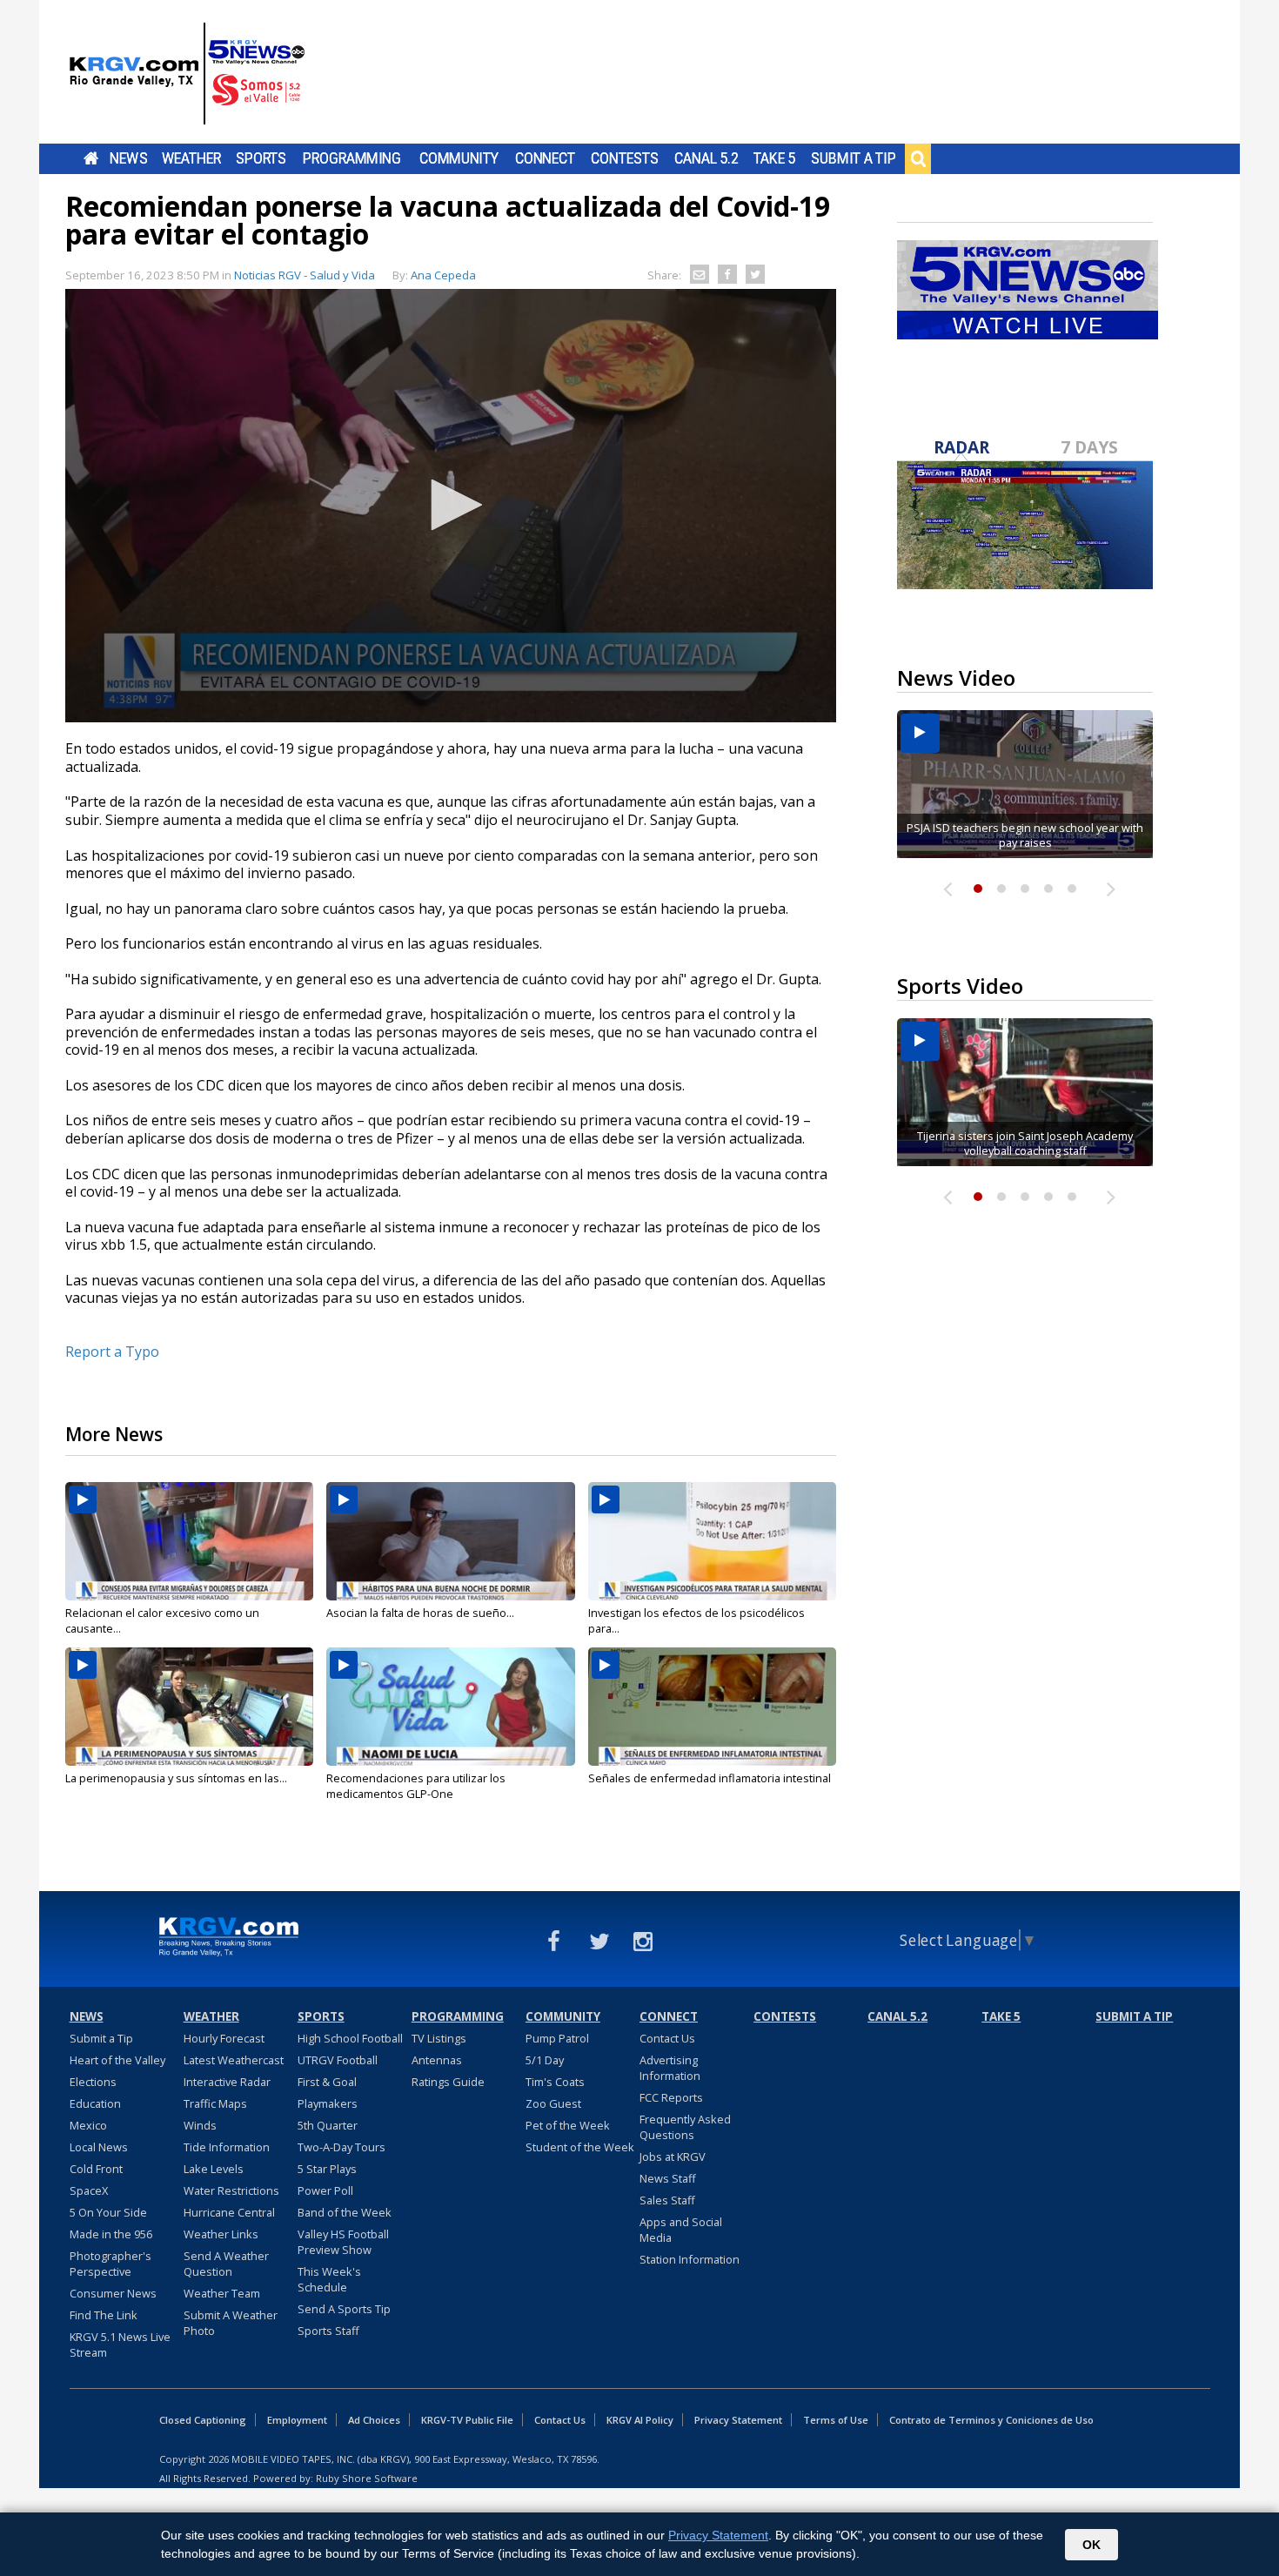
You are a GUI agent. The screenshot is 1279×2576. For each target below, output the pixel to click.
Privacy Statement (738, 2420)
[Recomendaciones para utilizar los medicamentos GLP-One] (450, 1707)
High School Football (350, 2038)
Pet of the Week (568, 2125)
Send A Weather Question (226, 2264)
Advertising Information (670, 2068)
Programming (352, 158)
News (128, 158)
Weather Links (221, 2234)
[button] (451, 505)
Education (95, 2103)
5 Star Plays (327, 2169)
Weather (191, 158)
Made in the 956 (111, 2234)
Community (459, 158)
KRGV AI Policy (640, 2420)
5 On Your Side (108, 2212)
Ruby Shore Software (367, 2478)
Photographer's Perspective (110, 2264)
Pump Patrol (557, 2038)
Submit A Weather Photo (231, 2323)
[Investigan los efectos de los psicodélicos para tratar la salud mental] (712, 1541)
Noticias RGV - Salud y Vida (305, 275)
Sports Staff (328, 2331)
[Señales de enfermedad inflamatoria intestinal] (712, 1707)
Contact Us (667, 2038)
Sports (261, 158)
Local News (99, 2147)
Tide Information (227, 2147)
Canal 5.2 (706, 158)
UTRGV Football (338, 2060)
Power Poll (325, 2190)
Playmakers (328, 2103)
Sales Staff (667, 2200)
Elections (93, 2082)
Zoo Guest (553, 2103)
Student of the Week (580, 2147)
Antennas (437, 2060)
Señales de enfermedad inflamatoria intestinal (710, 1778)
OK (1092, 2545)
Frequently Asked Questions (685, 2127)
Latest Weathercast (234, 2060)
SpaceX (89, 2190)
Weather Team (222, 2293)
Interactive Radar (227, 2082)
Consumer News (113, 2293)
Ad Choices (374, 2420)
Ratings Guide (448, 2082)
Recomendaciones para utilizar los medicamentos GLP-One (416, 1786)
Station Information (690, 2259)
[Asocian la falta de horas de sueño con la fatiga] (450, 1541)
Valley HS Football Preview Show (343, 2242)
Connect (545, 158)
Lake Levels (214, 2169)
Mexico (88, 2125)
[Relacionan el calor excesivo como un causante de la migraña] (189, 1541)
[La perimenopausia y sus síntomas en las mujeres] (189, 1707)
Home (91, 158)
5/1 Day (545, 2060)
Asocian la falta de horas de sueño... (420, 1613)
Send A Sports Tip (344, 2309)
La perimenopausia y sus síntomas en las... (176, 1778)
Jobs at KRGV (673, 2157)
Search (918, 158)
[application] (451, 506)
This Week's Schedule (329, 2279)
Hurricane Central (229, 2212)
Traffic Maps (215, 2103)
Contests (624, 158)
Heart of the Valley (117, 2060)
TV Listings (439, 2038)
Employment (297, 2420)
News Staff (668, 2178)
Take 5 (775, 158)
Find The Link (104, 2315)
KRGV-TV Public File (467, 2420)
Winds (200, 2125)
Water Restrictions (231, 2190)
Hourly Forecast (224, 2038)
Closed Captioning (203, 2420)
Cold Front (96, 2169)
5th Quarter (328, 2125)
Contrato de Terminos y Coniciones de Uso (991, 2420)
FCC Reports (671, 2097)
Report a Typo (112, 1352)
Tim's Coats (555, 2082)
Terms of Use (836, 2420)
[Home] (187, 74)
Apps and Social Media (681, 2230)
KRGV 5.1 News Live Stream (120, 2345)
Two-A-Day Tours (342, 2147)
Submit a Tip (853, 158)
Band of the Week (345, 2212)
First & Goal (327, 2082)
